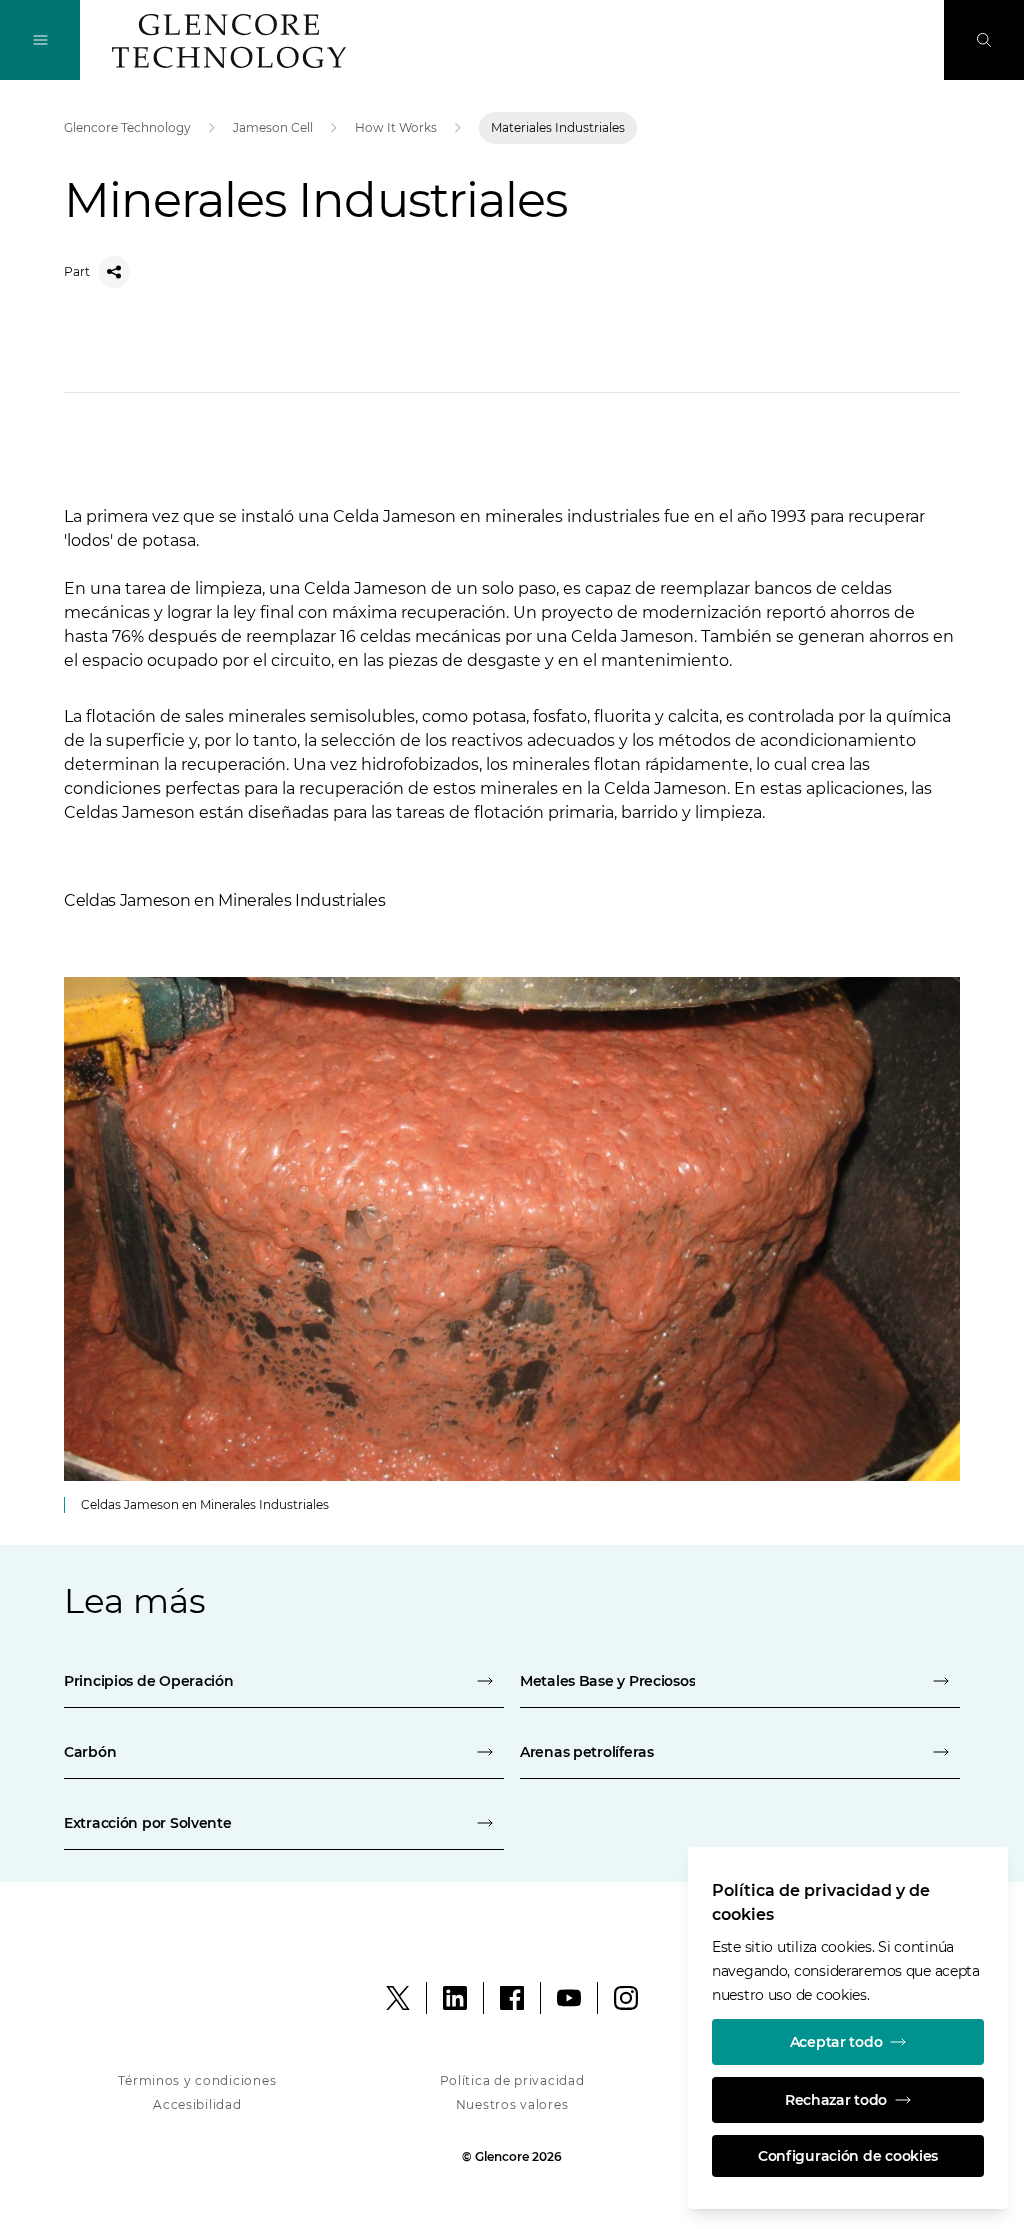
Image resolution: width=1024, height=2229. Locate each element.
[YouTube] (569, 1998)
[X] (398, 1998)
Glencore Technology (127, 127)
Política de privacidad (512, 2080)
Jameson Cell (273, 127)
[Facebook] (512, 1998)
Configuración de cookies (848, 2156)
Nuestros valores (512, 2104)
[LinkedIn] (455, 1998)
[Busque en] (984, 40)
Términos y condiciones (197, 2080)
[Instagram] (626, 1998)
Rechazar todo (836, 2100)
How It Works (396, 127)
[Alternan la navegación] (40, 40)
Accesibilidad (197, 2104)
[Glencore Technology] (229, 41)
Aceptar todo (836, 2042)
